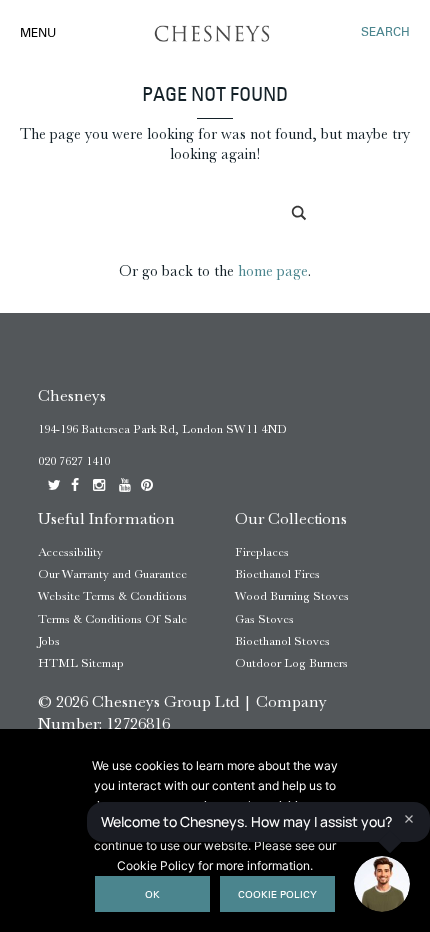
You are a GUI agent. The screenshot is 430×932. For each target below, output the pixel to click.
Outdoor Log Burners (291, 663)
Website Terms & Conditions (112, 596)
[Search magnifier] (300, 213)
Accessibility (70, 552)
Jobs (49, 641)
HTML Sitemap (81, 663)
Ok (152, 895)
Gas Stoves (264, 619)
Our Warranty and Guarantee (112, 574)
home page (273, 271)
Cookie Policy (277, 895)
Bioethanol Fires (277, 574)
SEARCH (385, 33)
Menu (38, 34)
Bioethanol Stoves (282, 641)
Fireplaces (262, 552)
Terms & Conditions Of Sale (112, 619)
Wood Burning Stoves (292, 596)
